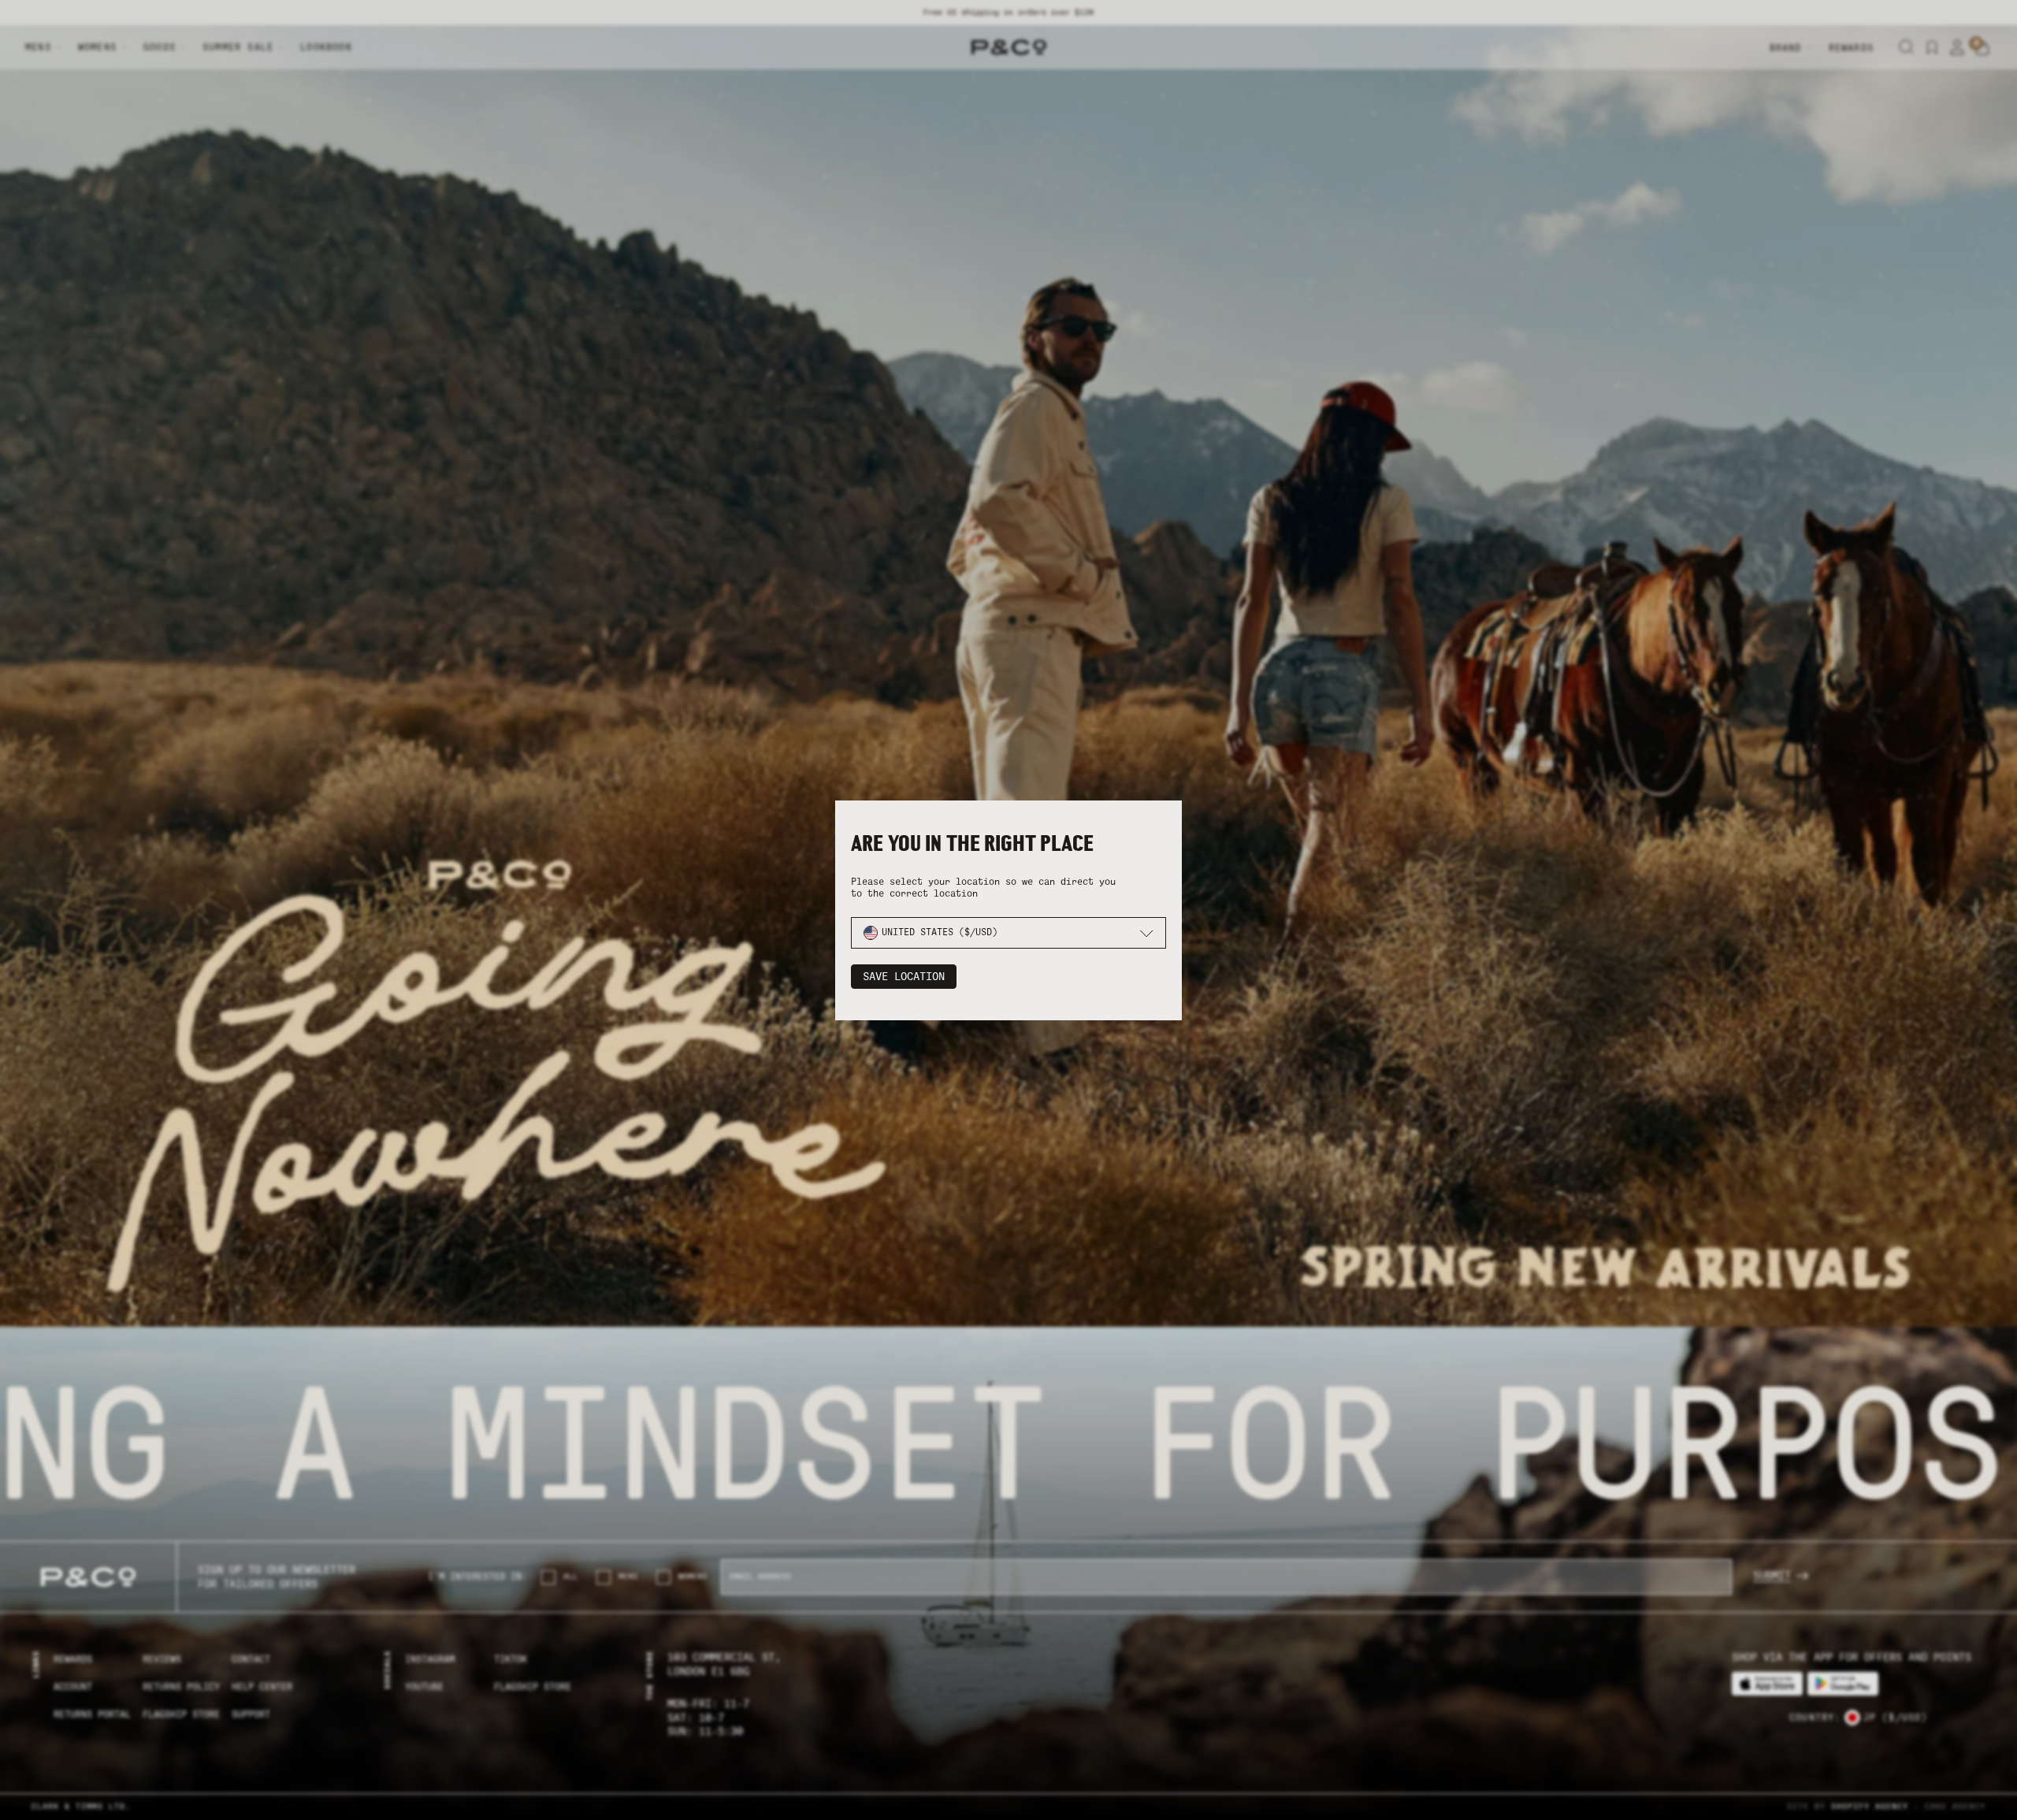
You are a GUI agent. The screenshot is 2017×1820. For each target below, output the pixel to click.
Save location (904, 977)
